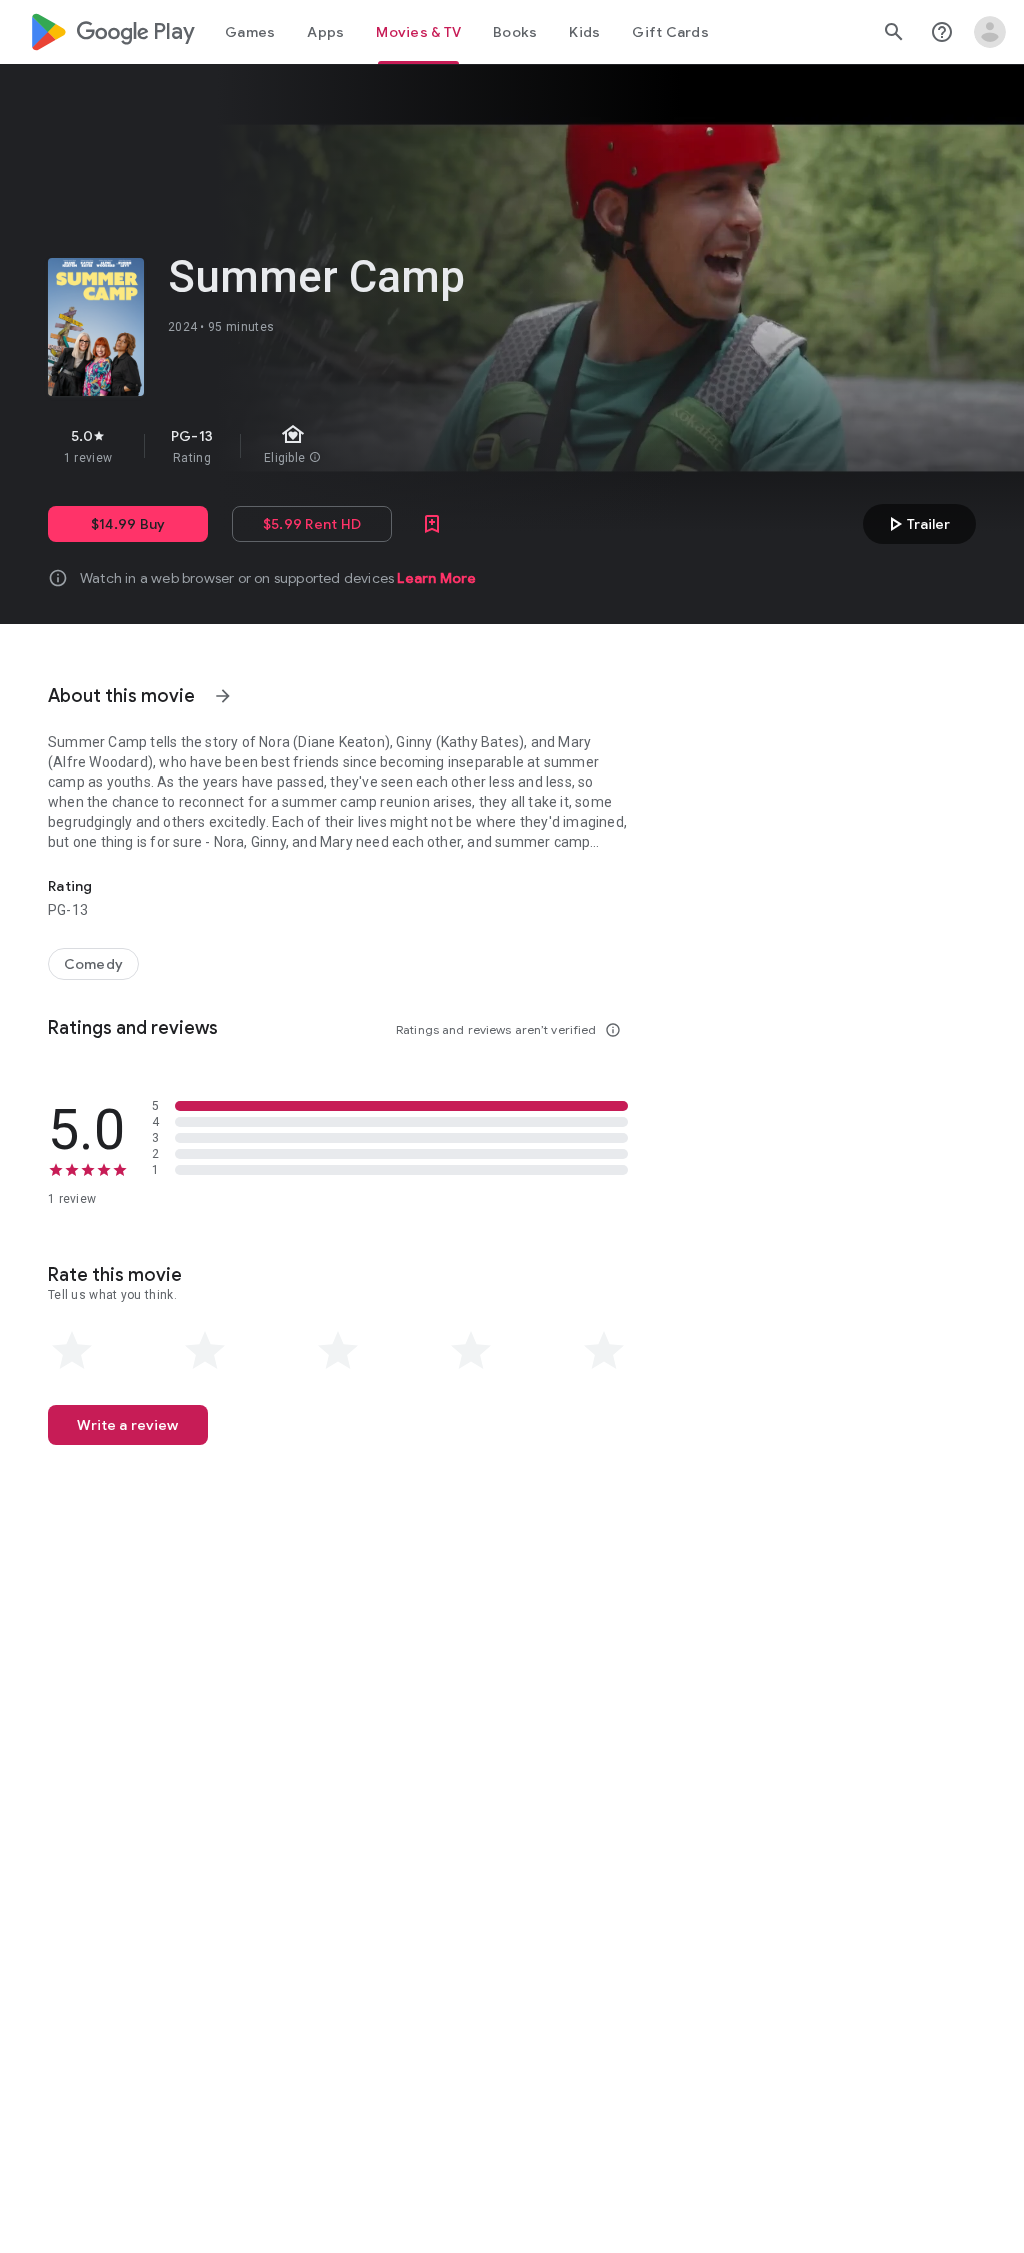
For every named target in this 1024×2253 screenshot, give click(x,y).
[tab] (250, 32)
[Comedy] (93, 964)
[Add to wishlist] (432, 524)
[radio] (72, 1351)
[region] (388, 446)
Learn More (436, 578)
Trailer (916, 524)
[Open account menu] (990, 32)
